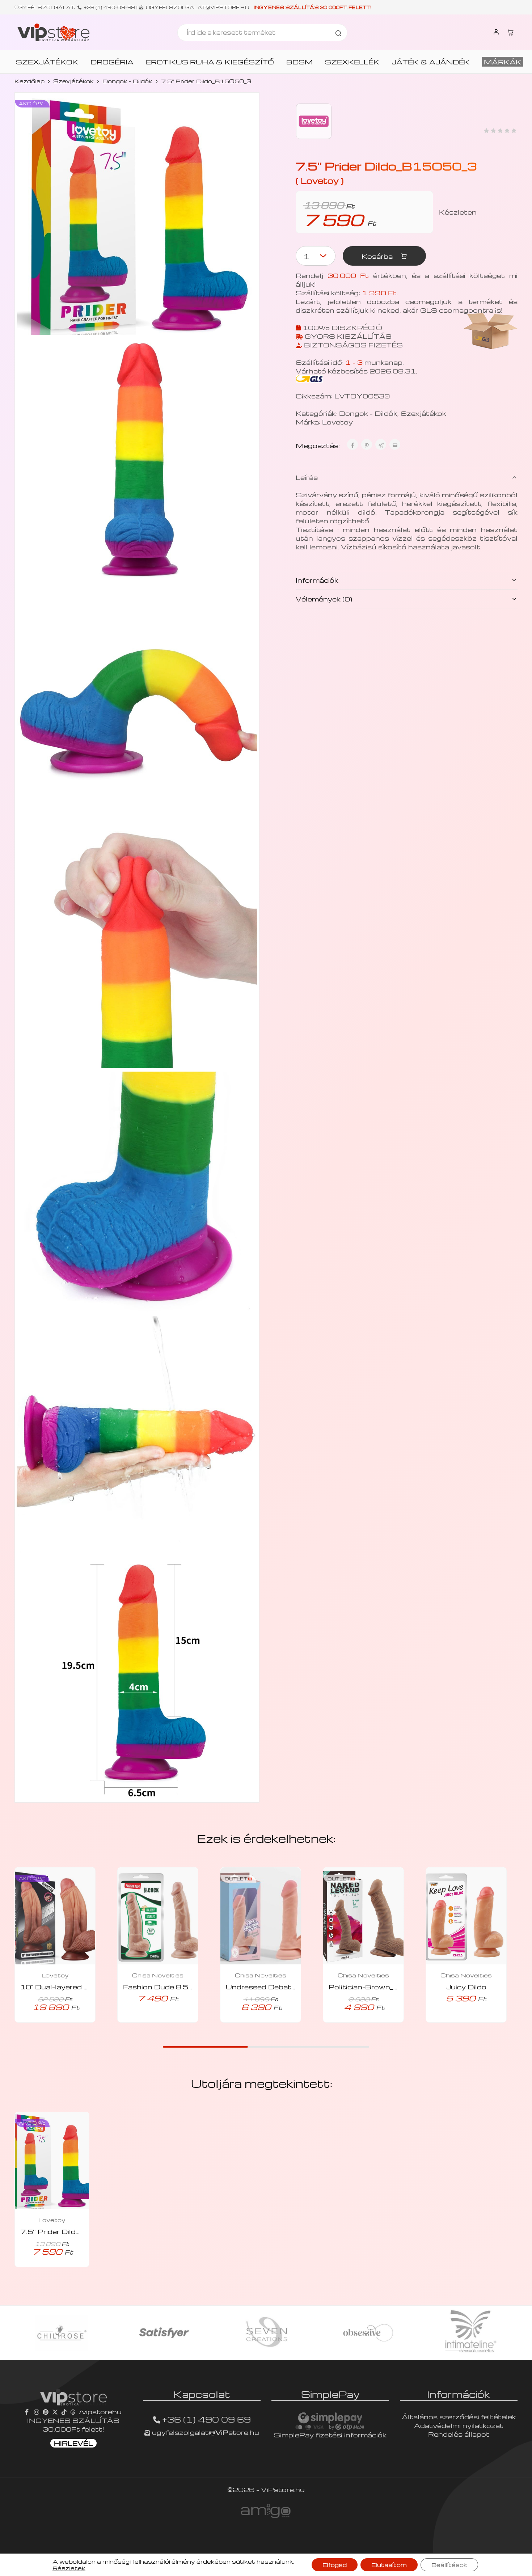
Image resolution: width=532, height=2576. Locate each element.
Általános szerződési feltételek (459, 2417)
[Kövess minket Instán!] (37, 2412)
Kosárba (378, 256)
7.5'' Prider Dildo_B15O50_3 (73, 2231)
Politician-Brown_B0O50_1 (380, 1987)
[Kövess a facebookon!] (28, 2412)
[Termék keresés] (338, 33)
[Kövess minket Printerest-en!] (46, 2412)
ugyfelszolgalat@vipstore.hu (197, 7)
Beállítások (449, 2565)
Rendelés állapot (459, 2434)
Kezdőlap (29, 81)
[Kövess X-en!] (55, 2412)
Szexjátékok (73, 81)
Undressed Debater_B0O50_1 (282, 1987)
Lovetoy (337, 422)
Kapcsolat (202, 2394)
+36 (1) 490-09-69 (110, 7)
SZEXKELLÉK (352, 62)
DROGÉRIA (112, 62)
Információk (317, 580)
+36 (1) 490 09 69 (206, 2419)
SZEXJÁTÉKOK (47, 62)
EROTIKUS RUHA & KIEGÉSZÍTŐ (210, 62)
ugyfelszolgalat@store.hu (205, 2432)
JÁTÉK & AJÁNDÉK (431, 62)
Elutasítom (389, 2565)
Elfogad (335, 2565)
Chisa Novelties (158, 1975)
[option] (63, 2333)
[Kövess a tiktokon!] (64, 2412)
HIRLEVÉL (73, 2443)
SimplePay (330, 2394)
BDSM (299, 62)
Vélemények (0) (324, 599)
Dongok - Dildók (127, 81)
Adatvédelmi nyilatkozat (459, 2425)
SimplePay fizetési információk (330, 2435)
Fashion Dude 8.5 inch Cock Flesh (186, 1987)
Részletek (69, 2568)
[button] (148, 2020)
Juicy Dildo (466, 1987)
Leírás (307, 477)
